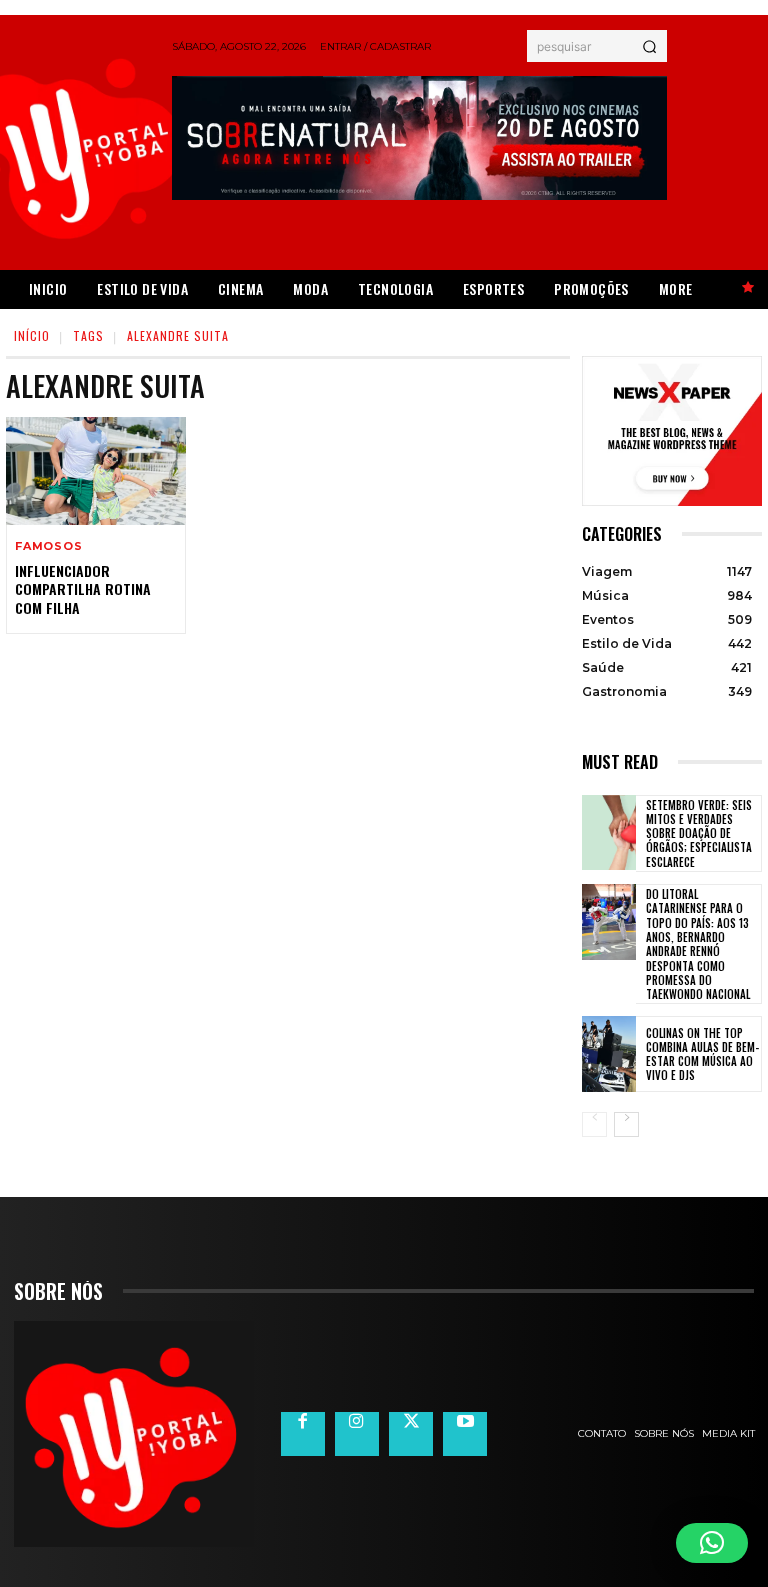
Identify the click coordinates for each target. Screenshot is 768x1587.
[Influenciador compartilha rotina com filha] (96, 471)
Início (32, 335)
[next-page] (626, 1124)
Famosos (49, 546)
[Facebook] (303, 1434)
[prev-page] (594, 1124)
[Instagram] (357, 1434)
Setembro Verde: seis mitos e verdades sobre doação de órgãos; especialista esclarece (699, 833)
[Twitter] (411, 1434)
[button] (712, 1543)
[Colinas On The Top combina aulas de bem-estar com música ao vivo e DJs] (609, 1054)
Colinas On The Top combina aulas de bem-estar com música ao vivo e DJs (702, 1054)
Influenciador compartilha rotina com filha (83, 588)
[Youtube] (465, 1434)
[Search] (649, 46)
